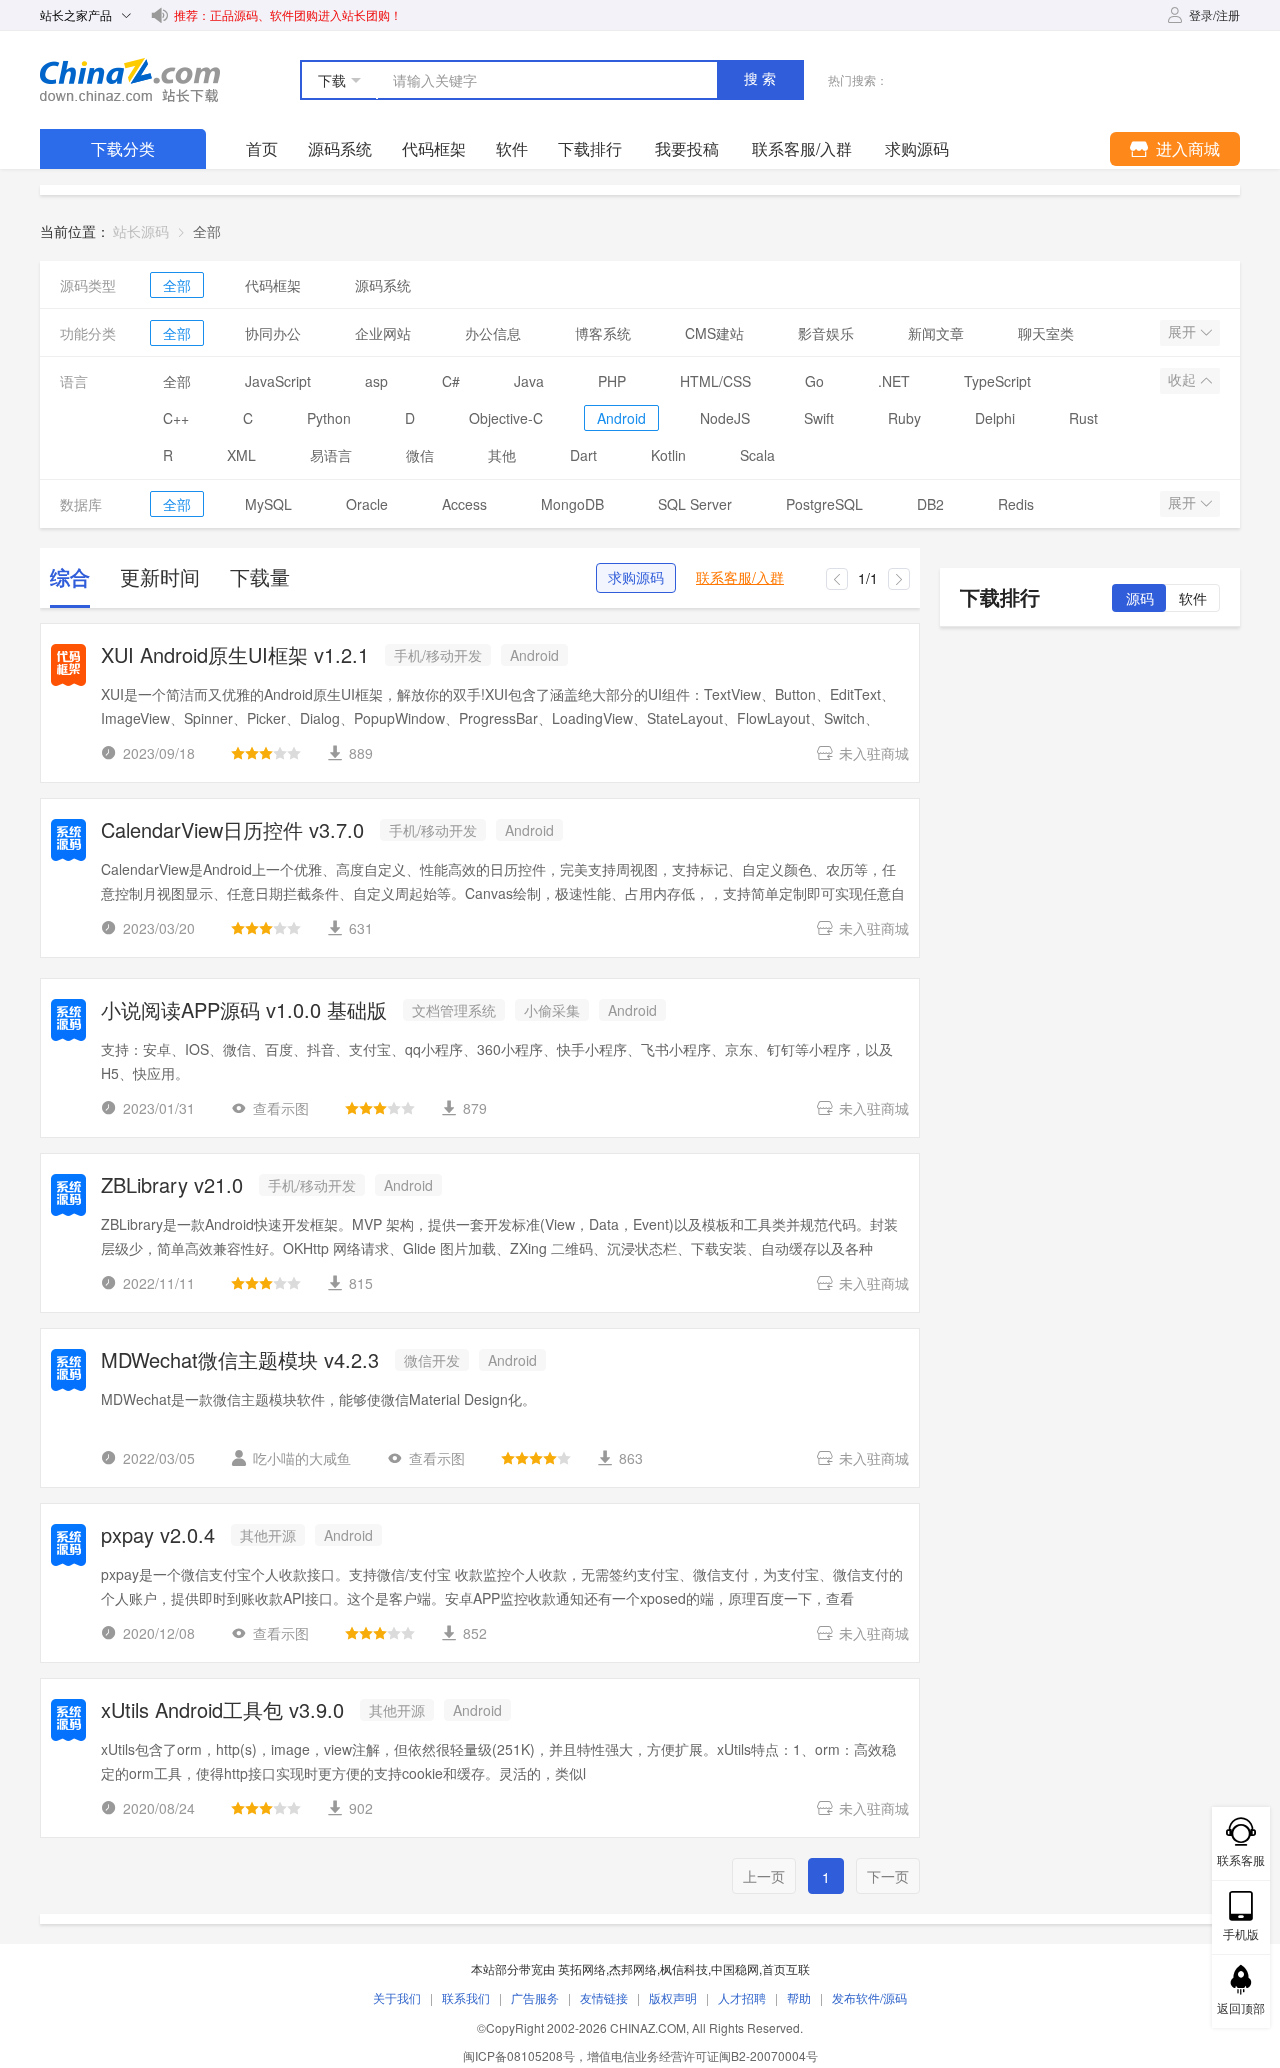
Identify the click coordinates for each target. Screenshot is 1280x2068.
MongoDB (572, 504)
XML (241, 455)
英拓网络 (582, 1968)
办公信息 (493, 333)
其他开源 (268, 1535)
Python (329, 418)
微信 (420, 455)
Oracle (367, 504)
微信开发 (432, 1360)
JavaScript (278, 381)
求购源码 (636, 578)
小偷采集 (552, 1010)
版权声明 (673, 1997)
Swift (819, 418)
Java (529, 381)
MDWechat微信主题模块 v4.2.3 (240, 1361)
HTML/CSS (715, 381)
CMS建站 (714, 333)
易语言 (331, 455)
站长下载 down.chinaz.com (130, 80)
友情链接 (604, 1997)
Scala (757, 455)
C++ (176, 418)
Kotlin (668, 455)
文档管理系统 (454, 1010)
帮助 (799, 1997)
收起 (1184, 380)
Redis (1016, 504)
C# (451, 381)
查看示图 (281, 1108)
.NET (894, 381)
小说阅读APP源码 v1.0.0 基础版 (244, 1011)
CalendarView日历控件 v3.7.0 (232, 831)
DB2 (930, 504)
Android (621, 418)
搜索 (762, 79)
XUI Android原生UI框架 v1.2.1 (235, 656)
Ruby (904, 418)
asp (376, 381)
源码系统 (340, 148)
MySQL (268, 504)
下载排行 (590, 148)
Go (814, 381)
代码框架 (434, 148)
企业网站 (383, 333)
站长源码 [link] (141, 231)
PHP (612, 381)
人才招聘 (742, 1997)
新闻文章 (936, 333)
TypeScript (997, 381)
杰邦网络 (633, 1968)
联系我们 (466, 1997)
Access (464, 504)
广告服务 (535, 1997)
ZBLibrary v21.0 (172, 1186)
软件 (512, 148)
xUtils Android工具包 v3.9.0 (222, 1711)
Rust (1083, 418)
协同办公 (273, 333)
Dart (583, 455)
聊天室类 (1046, 333)
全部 (177, 285)
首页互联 (786, 1968)
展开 (1184, 332)
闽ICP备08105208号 (519, 2055)
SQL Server (695, 504)
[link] (207, 231)
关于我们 (397, 1997)
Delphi (995, 418)
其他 (502, 455)
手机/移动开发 (438, 655)
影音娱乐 (826, 333)
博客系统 (603, 333)
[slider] (266, 753)
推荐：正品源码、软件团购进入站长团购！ (288, 14)
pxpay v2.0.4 (158, 1536)
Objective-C (506, 418)
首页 (262, 148)
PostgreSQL (824, 504)
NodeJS (725, 418)
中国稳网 (735, 1968)
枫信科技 (684, 1968)
